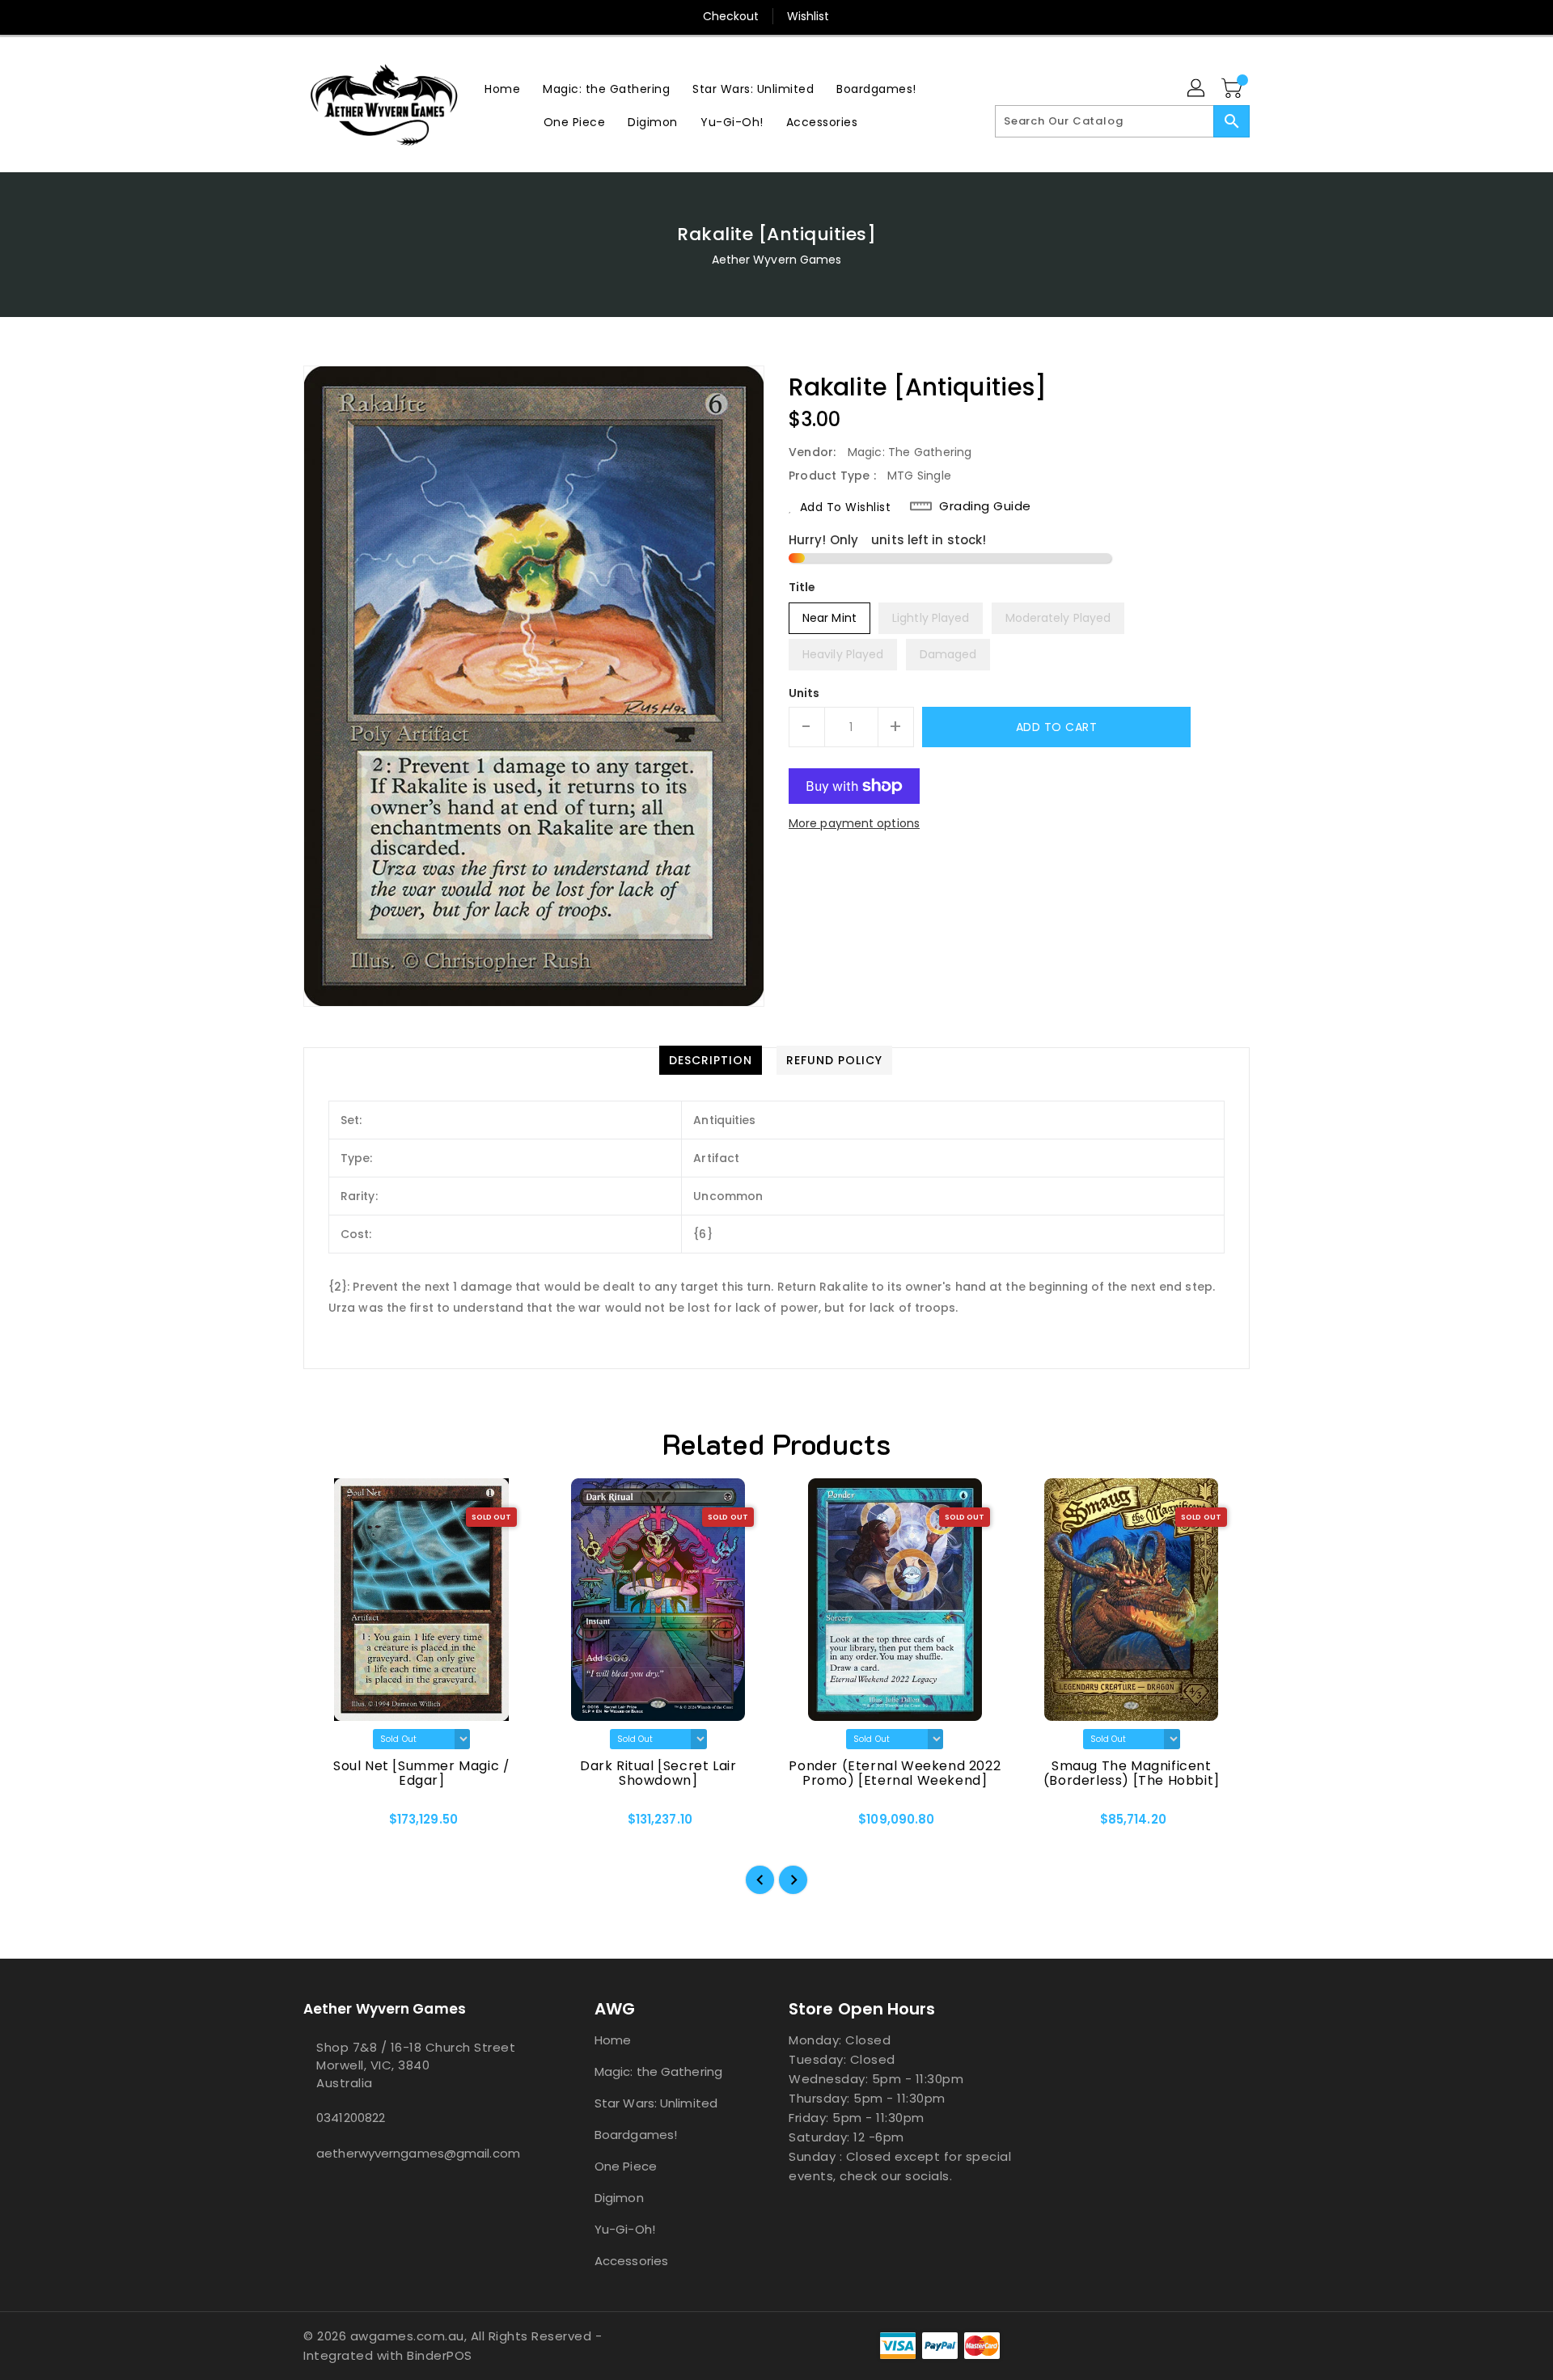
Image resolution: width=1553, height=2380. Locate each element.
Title (802, 587)
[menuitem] (502, 89)
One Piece (626, 2166)
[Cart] (1234, 89)
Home (613, 2040)
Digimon (619, 2198)
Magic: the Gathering (658, 2071)
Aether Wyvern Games (777, 260)
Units (804, 693)
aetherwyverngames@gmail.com (417, 2153)
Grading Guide (985, 506)
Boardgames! (636, 2135)
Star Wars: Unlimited (656, 2103)
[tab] (711, 1060)
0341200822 (351, 2118)
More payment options (854, 823)
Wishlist (808, 16)
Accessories (631, 2261)
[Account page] (1197, 89)
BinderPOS (440, 2355)
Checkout (731, 16)
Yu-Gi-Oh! (625, 2229)
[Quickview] (329, 1825)
